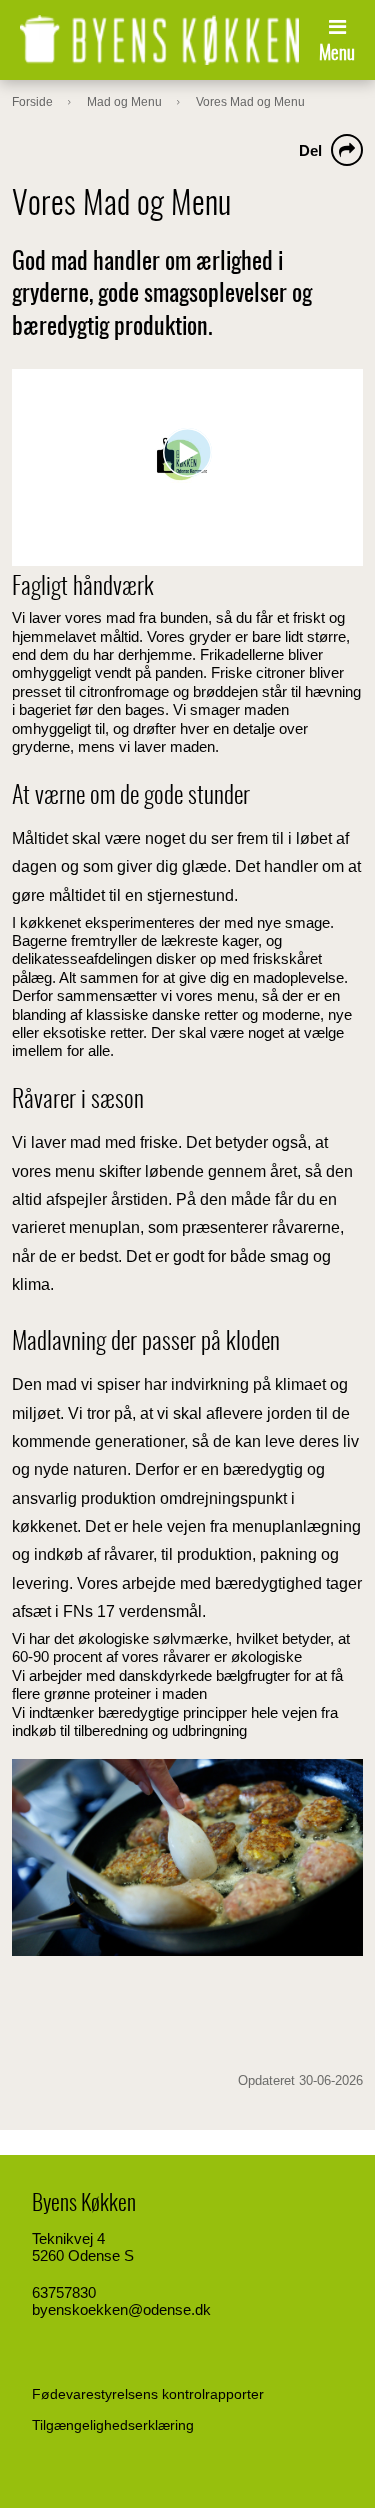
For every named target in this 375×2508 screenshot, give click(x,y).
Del (310, 150)
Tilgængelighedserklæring (113, 2425)
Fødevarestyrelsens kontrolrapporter (148, 2394)
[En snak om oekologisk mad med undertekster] (187, 467)
